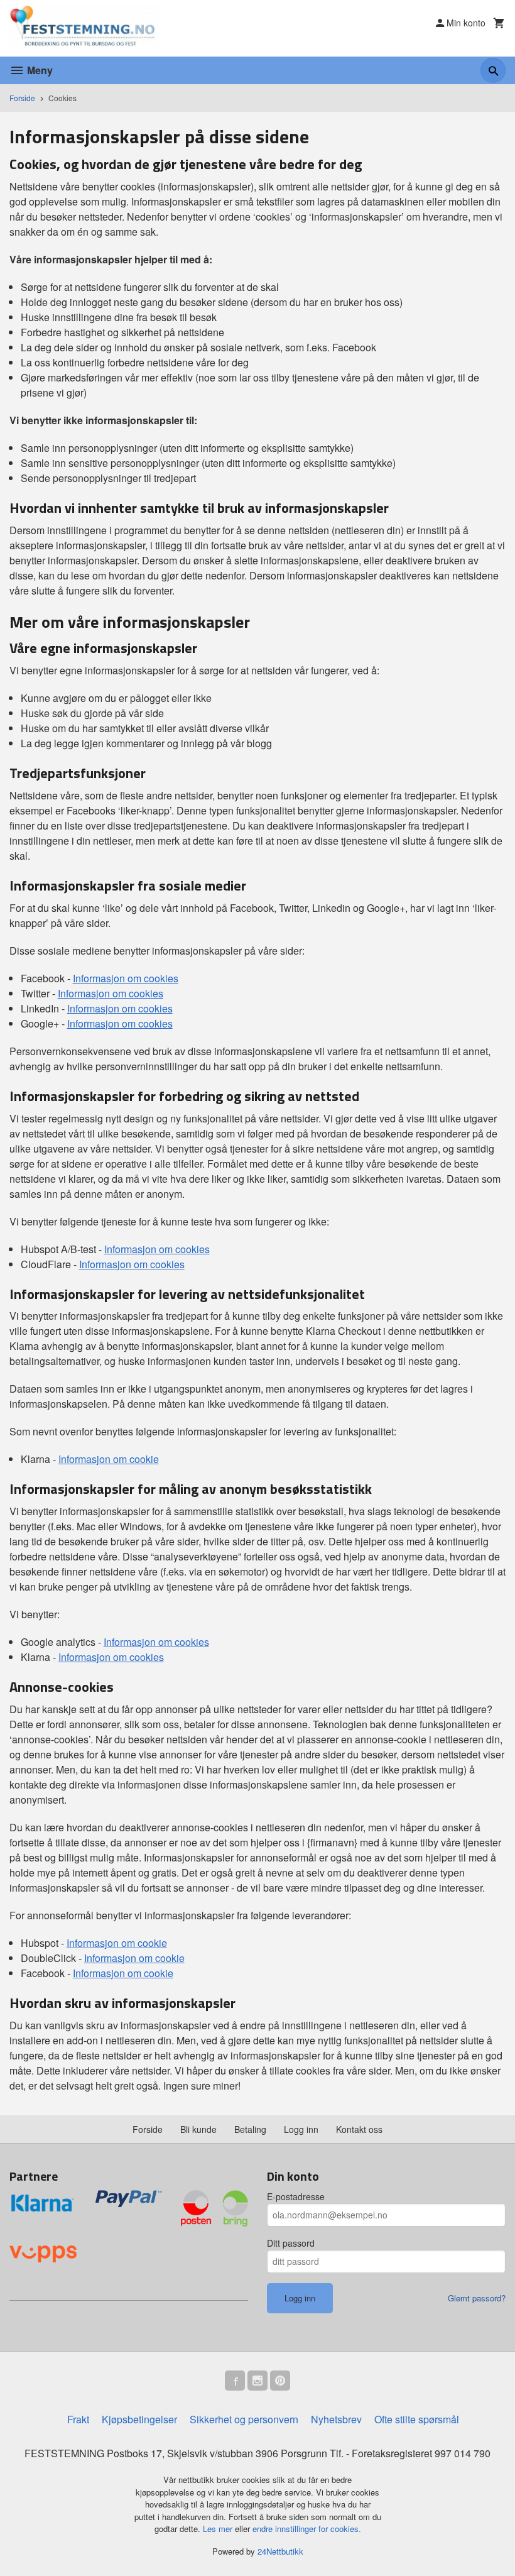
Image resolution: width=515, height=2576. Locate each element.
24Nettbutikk (280, 2551)
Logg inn (301, 2129)
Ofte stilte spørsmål (417, 2419)
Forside (22, 98)
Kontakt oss (359, 2129)
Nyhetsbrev (336, 2419)
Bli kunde (198, 2129)
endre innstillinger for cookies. (307, 2529)
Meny (39, 70)
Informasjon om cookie (109, 1459)
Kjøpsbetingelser (139, 2419)
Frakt (78, 2419)
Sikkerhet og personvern (244, 2419)
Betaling (250, 2129)
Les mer (219, 2529)
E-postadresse (296, 2196)
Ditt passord (291, 2243)
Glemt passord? (477, 2298)
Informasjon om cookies (126, 978)
